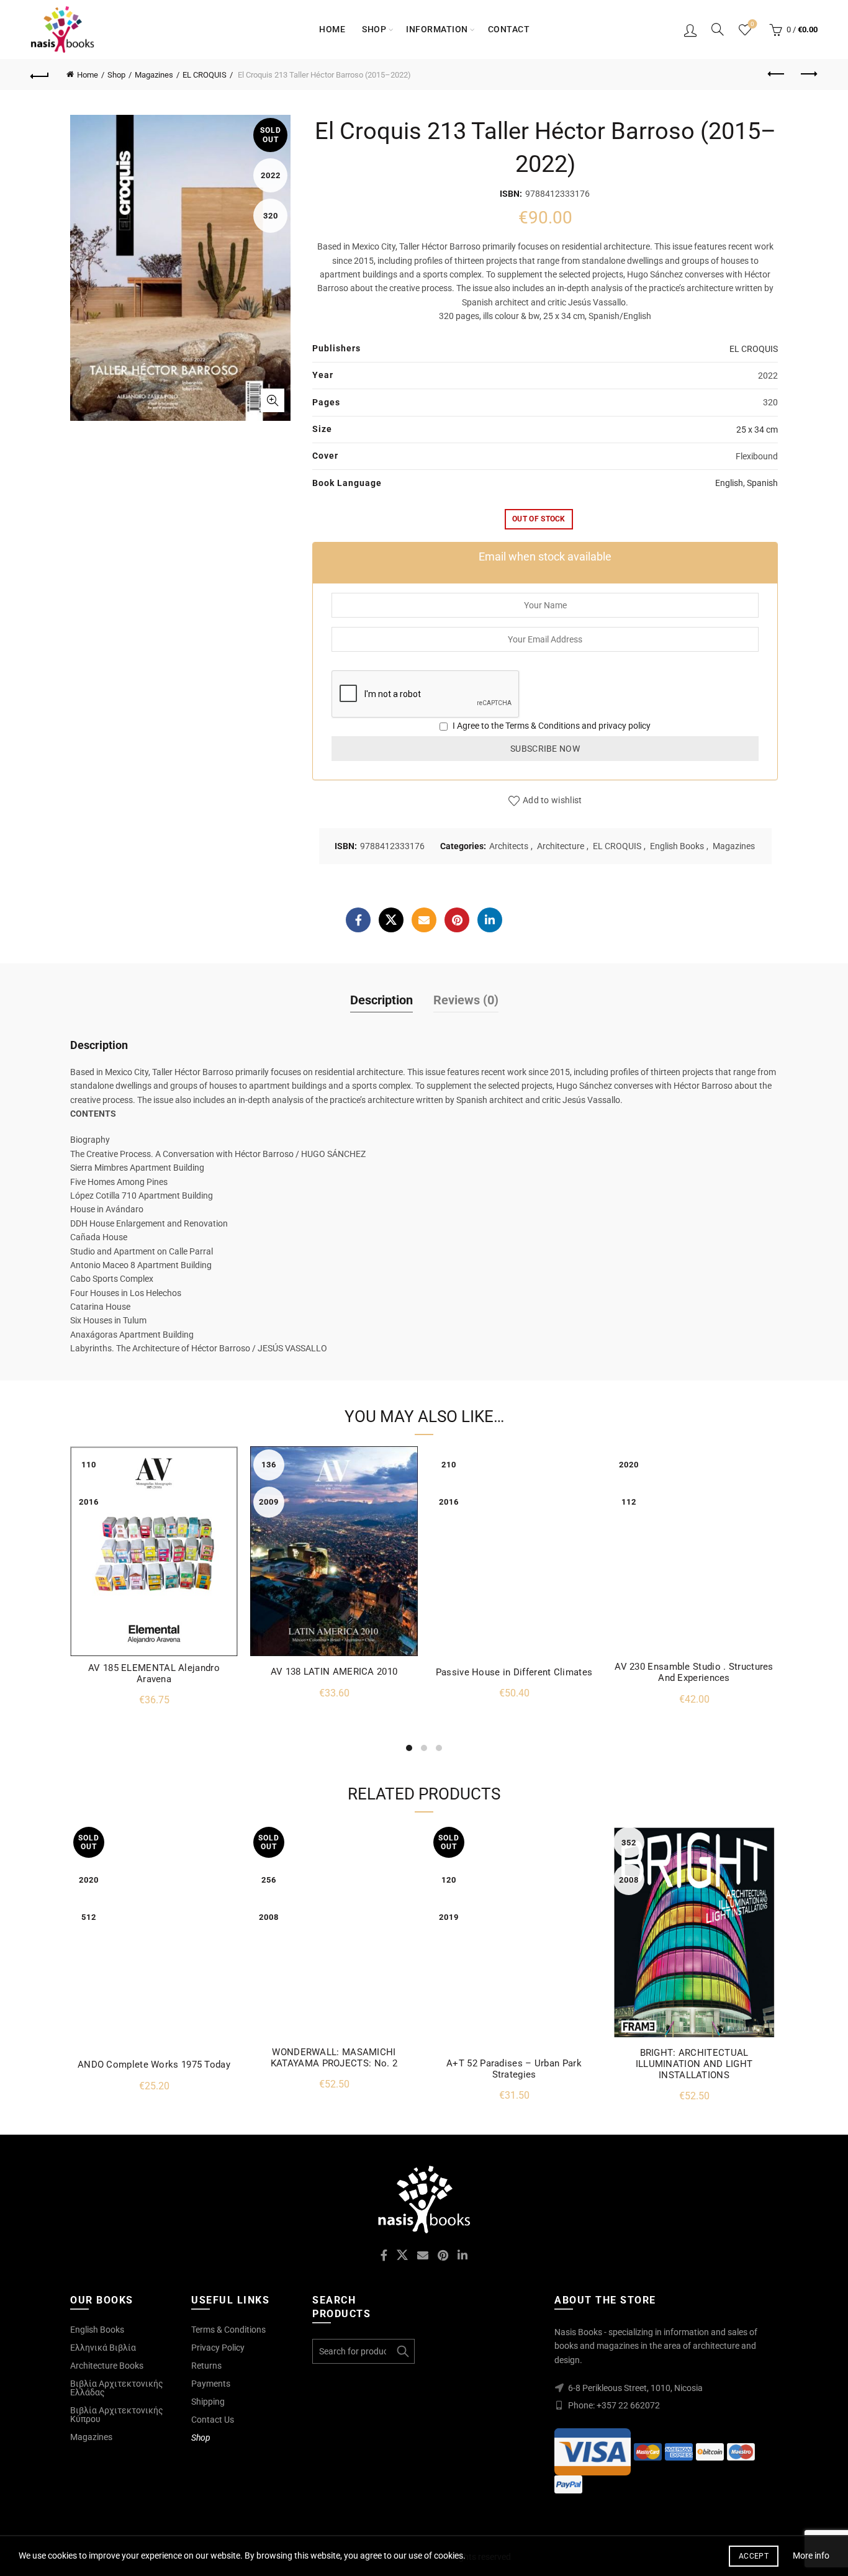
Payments (211, 2384)
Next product (808, 74)
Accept (754, 2556)
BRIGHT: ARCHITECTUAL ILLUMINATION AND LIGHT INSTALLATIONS (694, 2064)
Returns (206, 2366)
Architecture (561, 846)
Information (437, 29)
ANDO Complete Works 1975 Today (154, 2065)
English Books (677, 846)
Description (381, 1000)
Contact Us (213, 2420)
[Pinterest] (457, 920)
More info (811, 2556)
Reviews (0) (466, 1000)
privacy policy (625, 726)
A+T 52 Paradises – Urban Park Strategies (514, 2069)
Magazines (154, 75)
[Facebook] (358, 920)
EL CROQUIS (205, 75)
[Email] (424, 920)
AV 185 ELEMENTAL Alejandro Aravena (154, 1673)
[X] (391, 920)
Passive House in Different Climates (514, 1672)
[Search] (718, 29)
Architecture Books (107, 2366)
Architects (509, 846)
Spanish (762, 483)
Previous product (777, 74)
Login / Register (690, 30)
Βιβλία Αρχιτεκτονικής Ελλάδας (117, 2388)
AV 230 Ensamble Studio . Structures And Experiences (694, 1672)
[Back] (40, 74)
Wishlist (752, 24)
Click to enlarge (273, 400)
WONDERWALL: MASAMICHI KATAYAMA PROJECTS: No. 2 (334, 2058)
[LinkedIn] (490, 920)
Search (402, 2351)
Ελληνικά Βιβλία (103, 2348)
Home (332, 29)
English (729, 483)
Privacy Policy (218, 2348)
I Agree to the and (551, 726)
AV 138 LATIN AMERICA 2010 (334, 1672)
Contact (509, 29)
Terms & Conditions (543, 726)
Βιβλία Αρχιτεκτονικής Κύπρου (117, 2415)
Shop (374, 29)
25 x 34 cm (757, 430)
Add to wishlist (553, 800)
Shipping (208, 2402)
